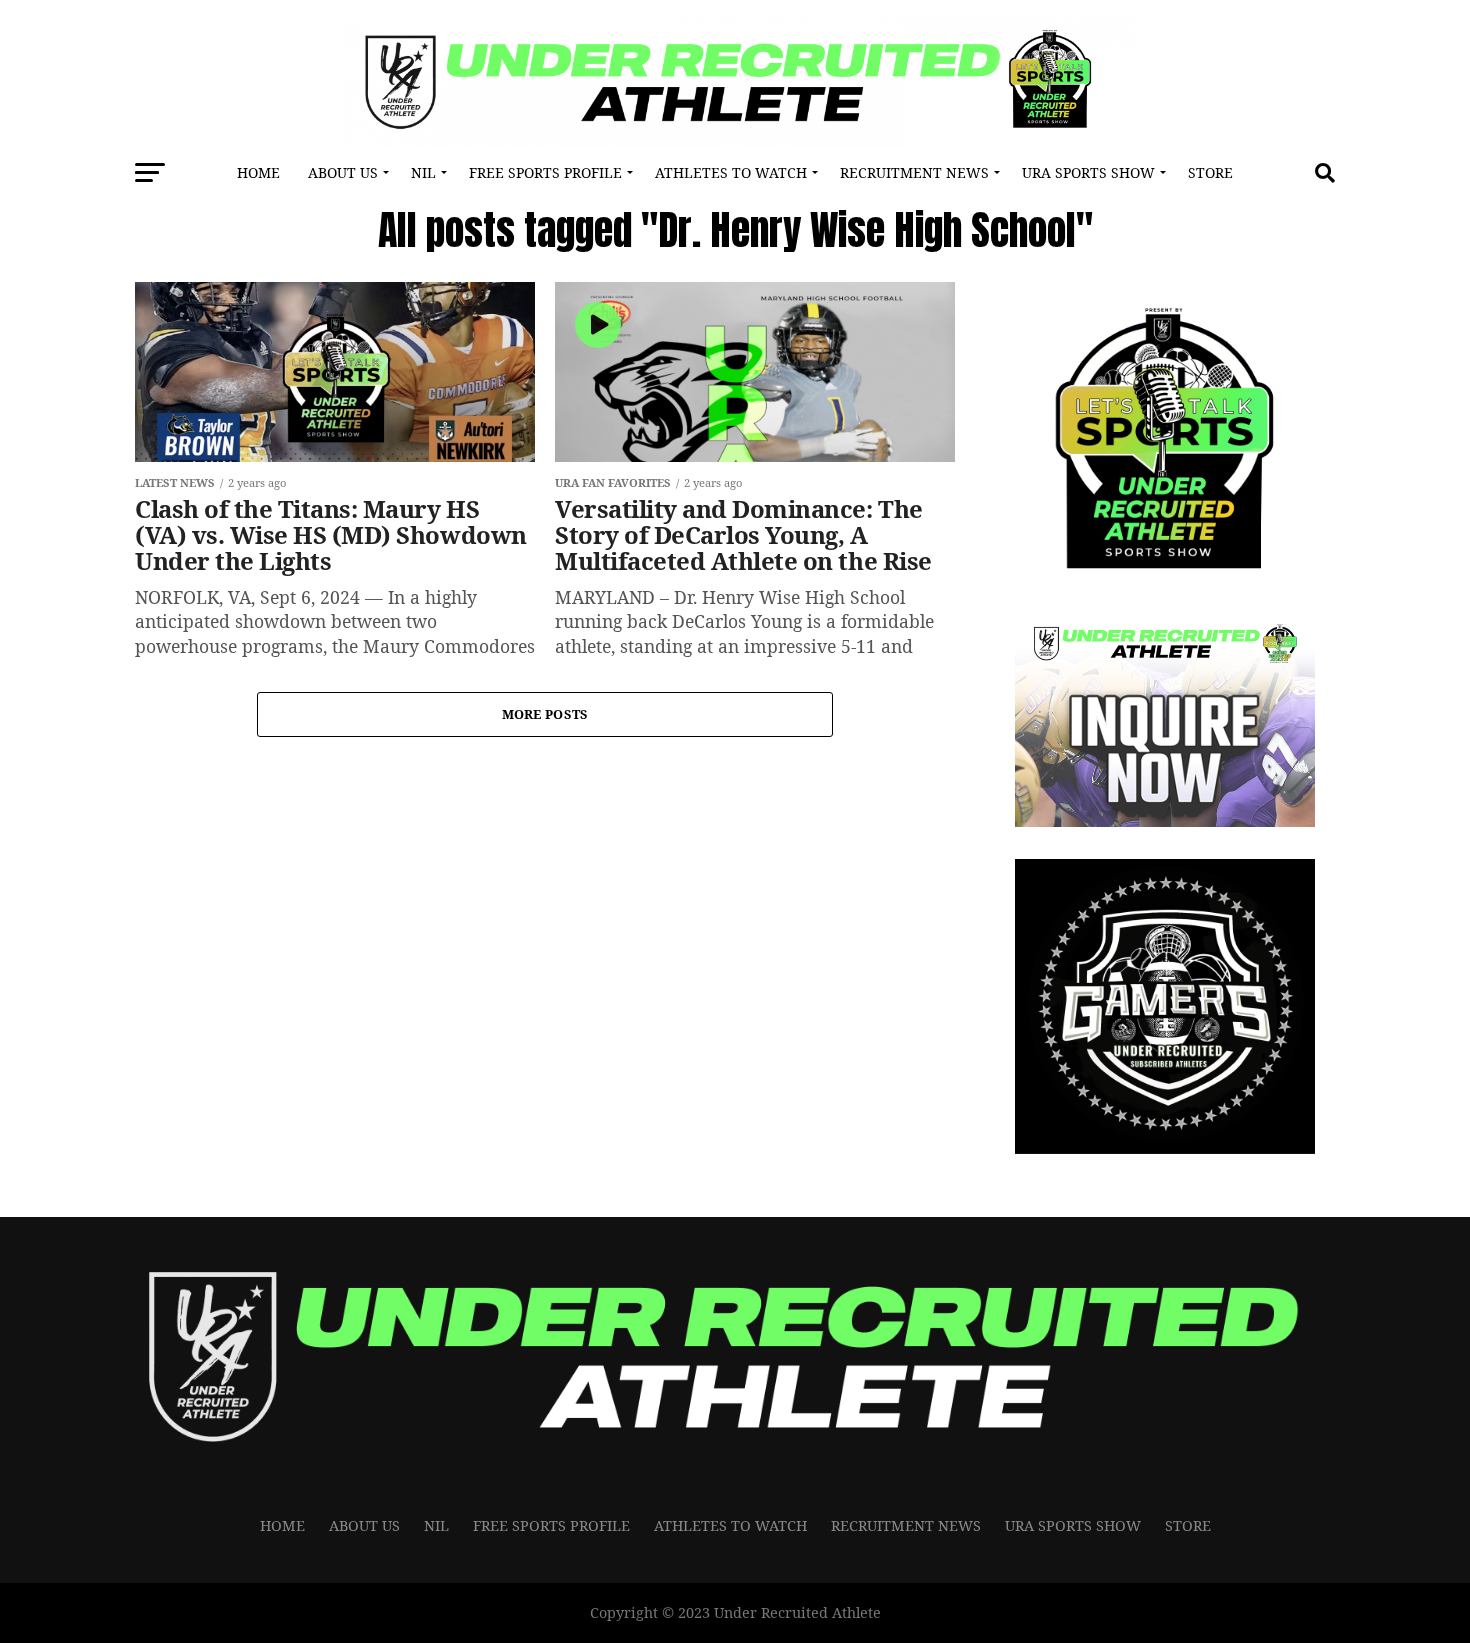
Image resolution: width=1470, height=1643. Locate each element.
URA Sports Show (1088, 172)
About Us (343, 172)
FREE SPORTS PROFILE (545, 172)
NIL (423, 172)
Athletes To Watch (731, 172)
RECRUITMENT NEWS (914, 172)
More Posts (545, 714)
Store (1210, 172)
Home (258, 172)
